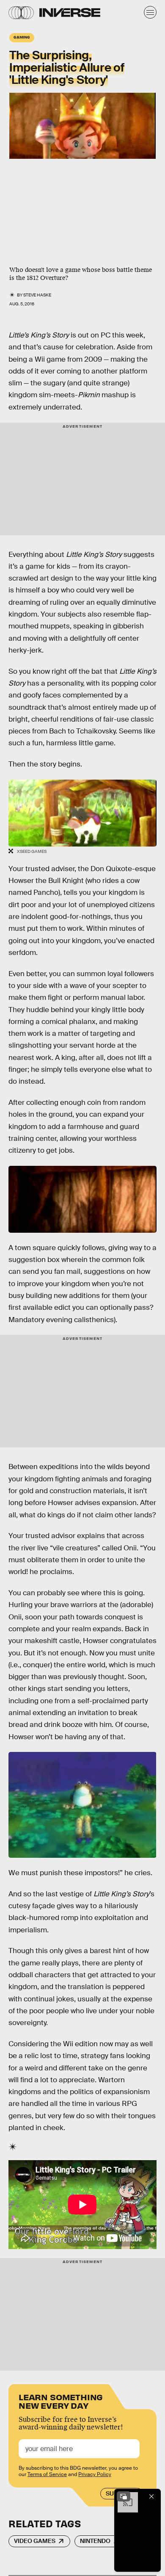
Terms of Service (47, 2474)
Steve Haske (37, 295)
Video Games (35, 2541)
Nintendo (95, 2541)
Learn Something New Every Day (61, 2400)
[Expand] (124, 2496)
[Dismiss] (151, 2496)
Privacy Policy (95, 2474)
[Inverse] (70, 12)
